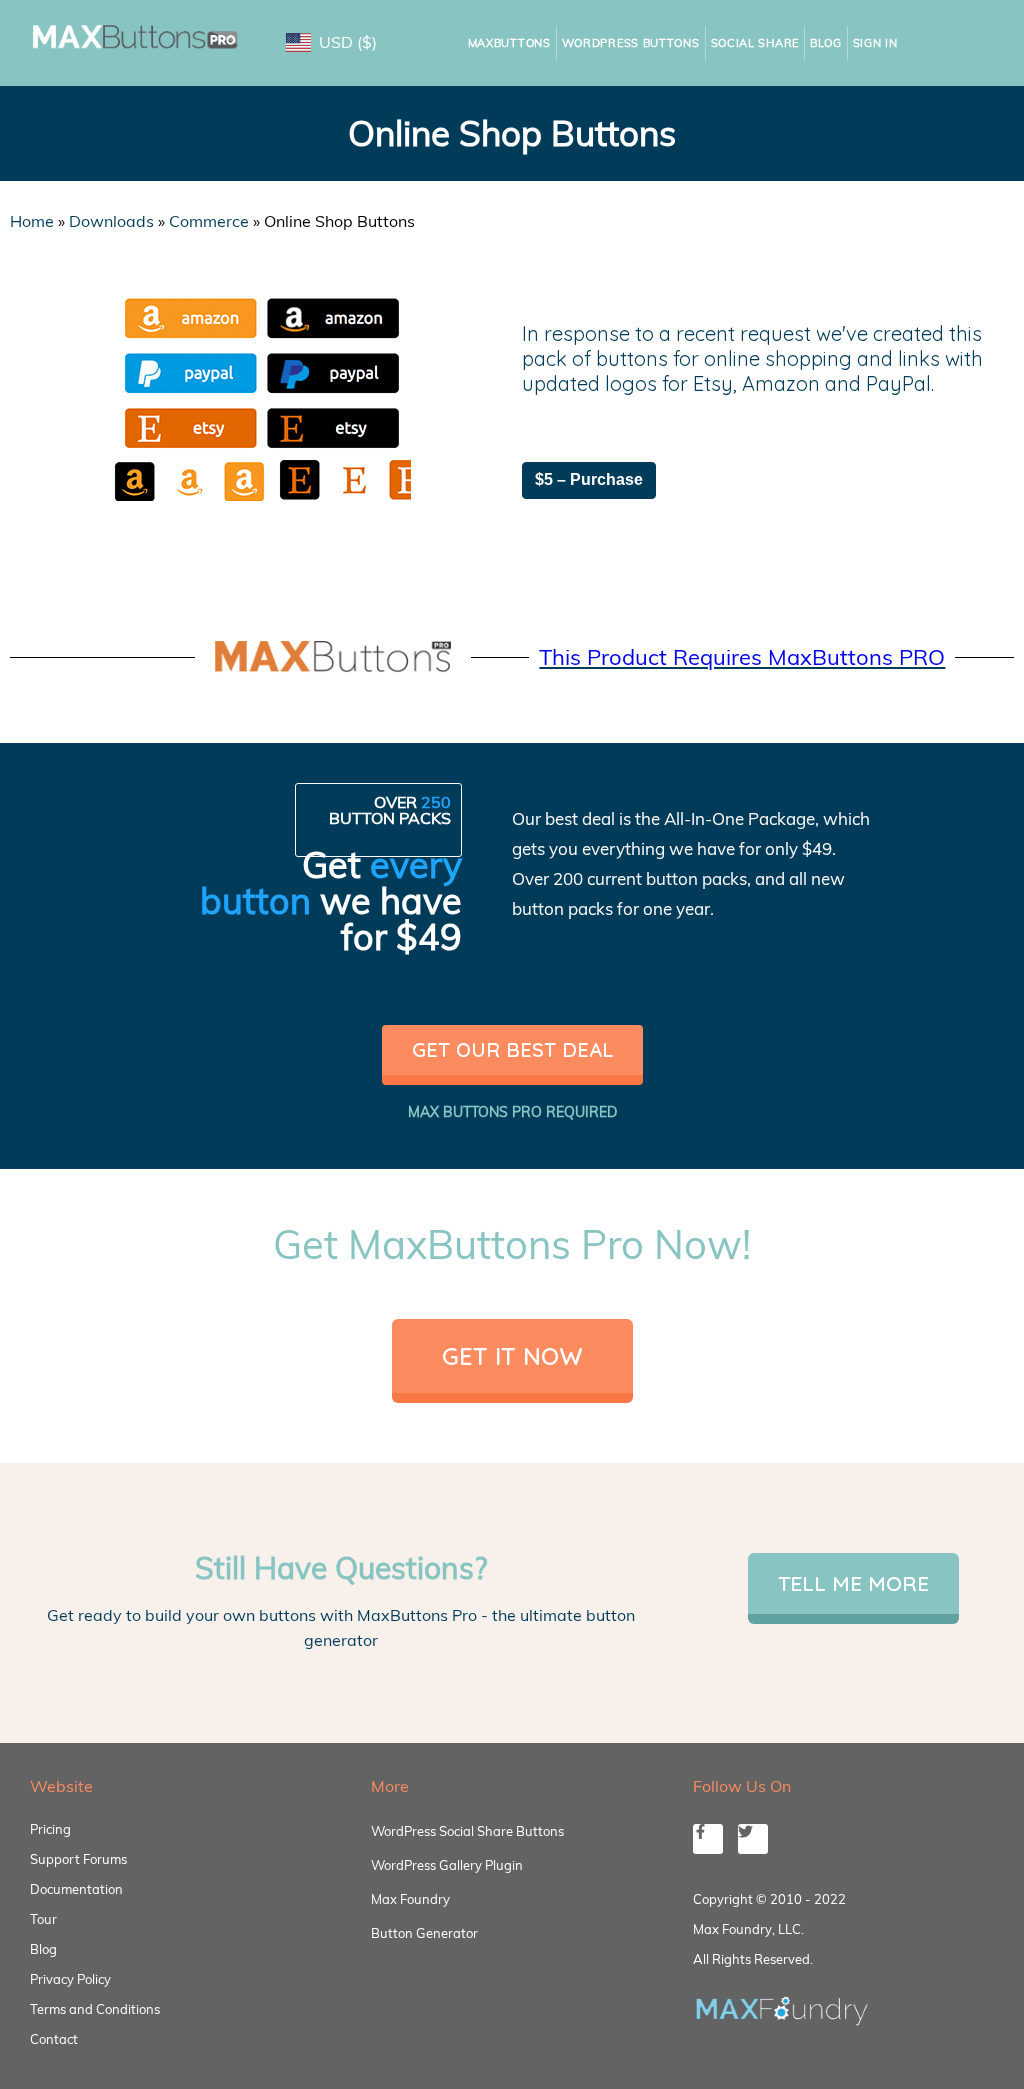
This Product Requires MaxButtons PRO (742, 657)
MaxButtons (509, 43)
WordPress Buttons (631, 43)
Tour (43, 1919)
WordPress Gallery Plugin (447, 1865)
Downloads (111, 221)
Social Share (755, 43)
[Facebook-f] (708, 1839)
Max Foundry (410, 1899)
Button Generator (424, 1933)
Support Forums (78, 1859)
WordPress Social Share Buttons (467, 1831)
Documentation (76, 1889)
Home (32, 221)
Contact (54, 2039)
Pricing (50, 1829)
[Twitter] (753, 1839)
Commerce (209, 221)
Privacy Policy (70, 1979)
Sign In (875, 43)
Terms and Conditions (95, 2009)
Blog (826, 43)
